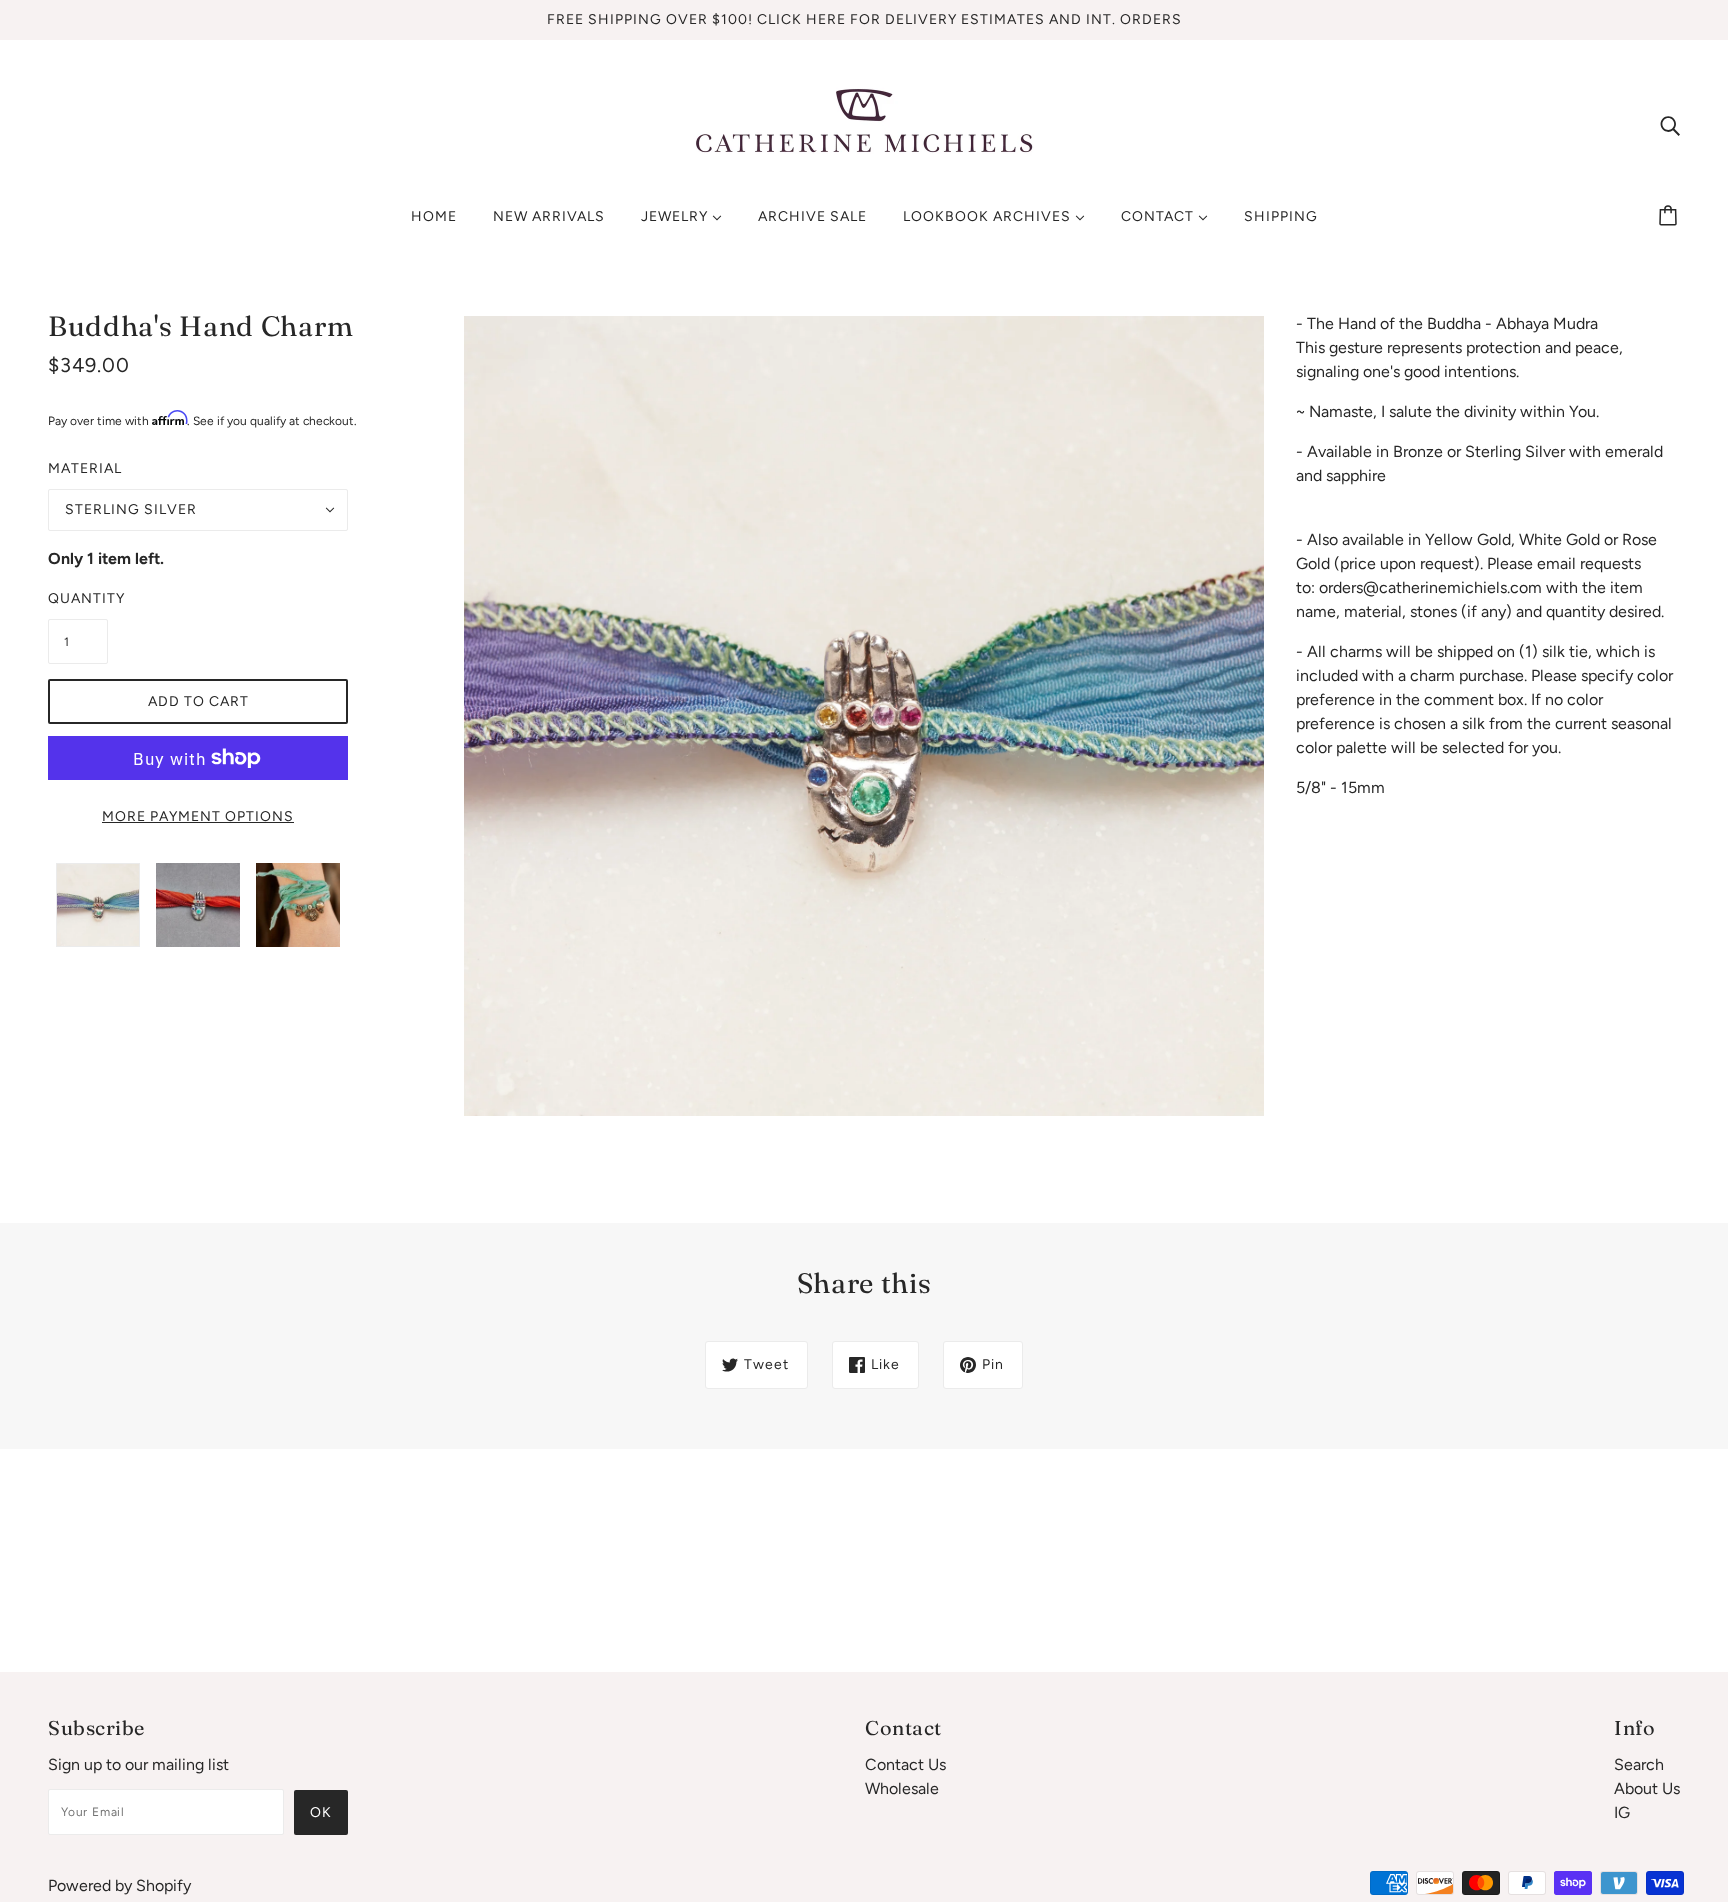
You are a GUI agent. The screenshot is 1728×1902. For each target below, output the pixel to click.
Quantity (78, 598)
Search (1639, 1764)
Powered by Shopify (119, 1885)
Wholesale (902, 1788)
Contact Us (905, 1764)
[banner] (864, 123)
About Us (1647, 1788)
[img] (1670, 125)
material (85, 468)
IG (1622, 1812)
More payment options (198, 816)
